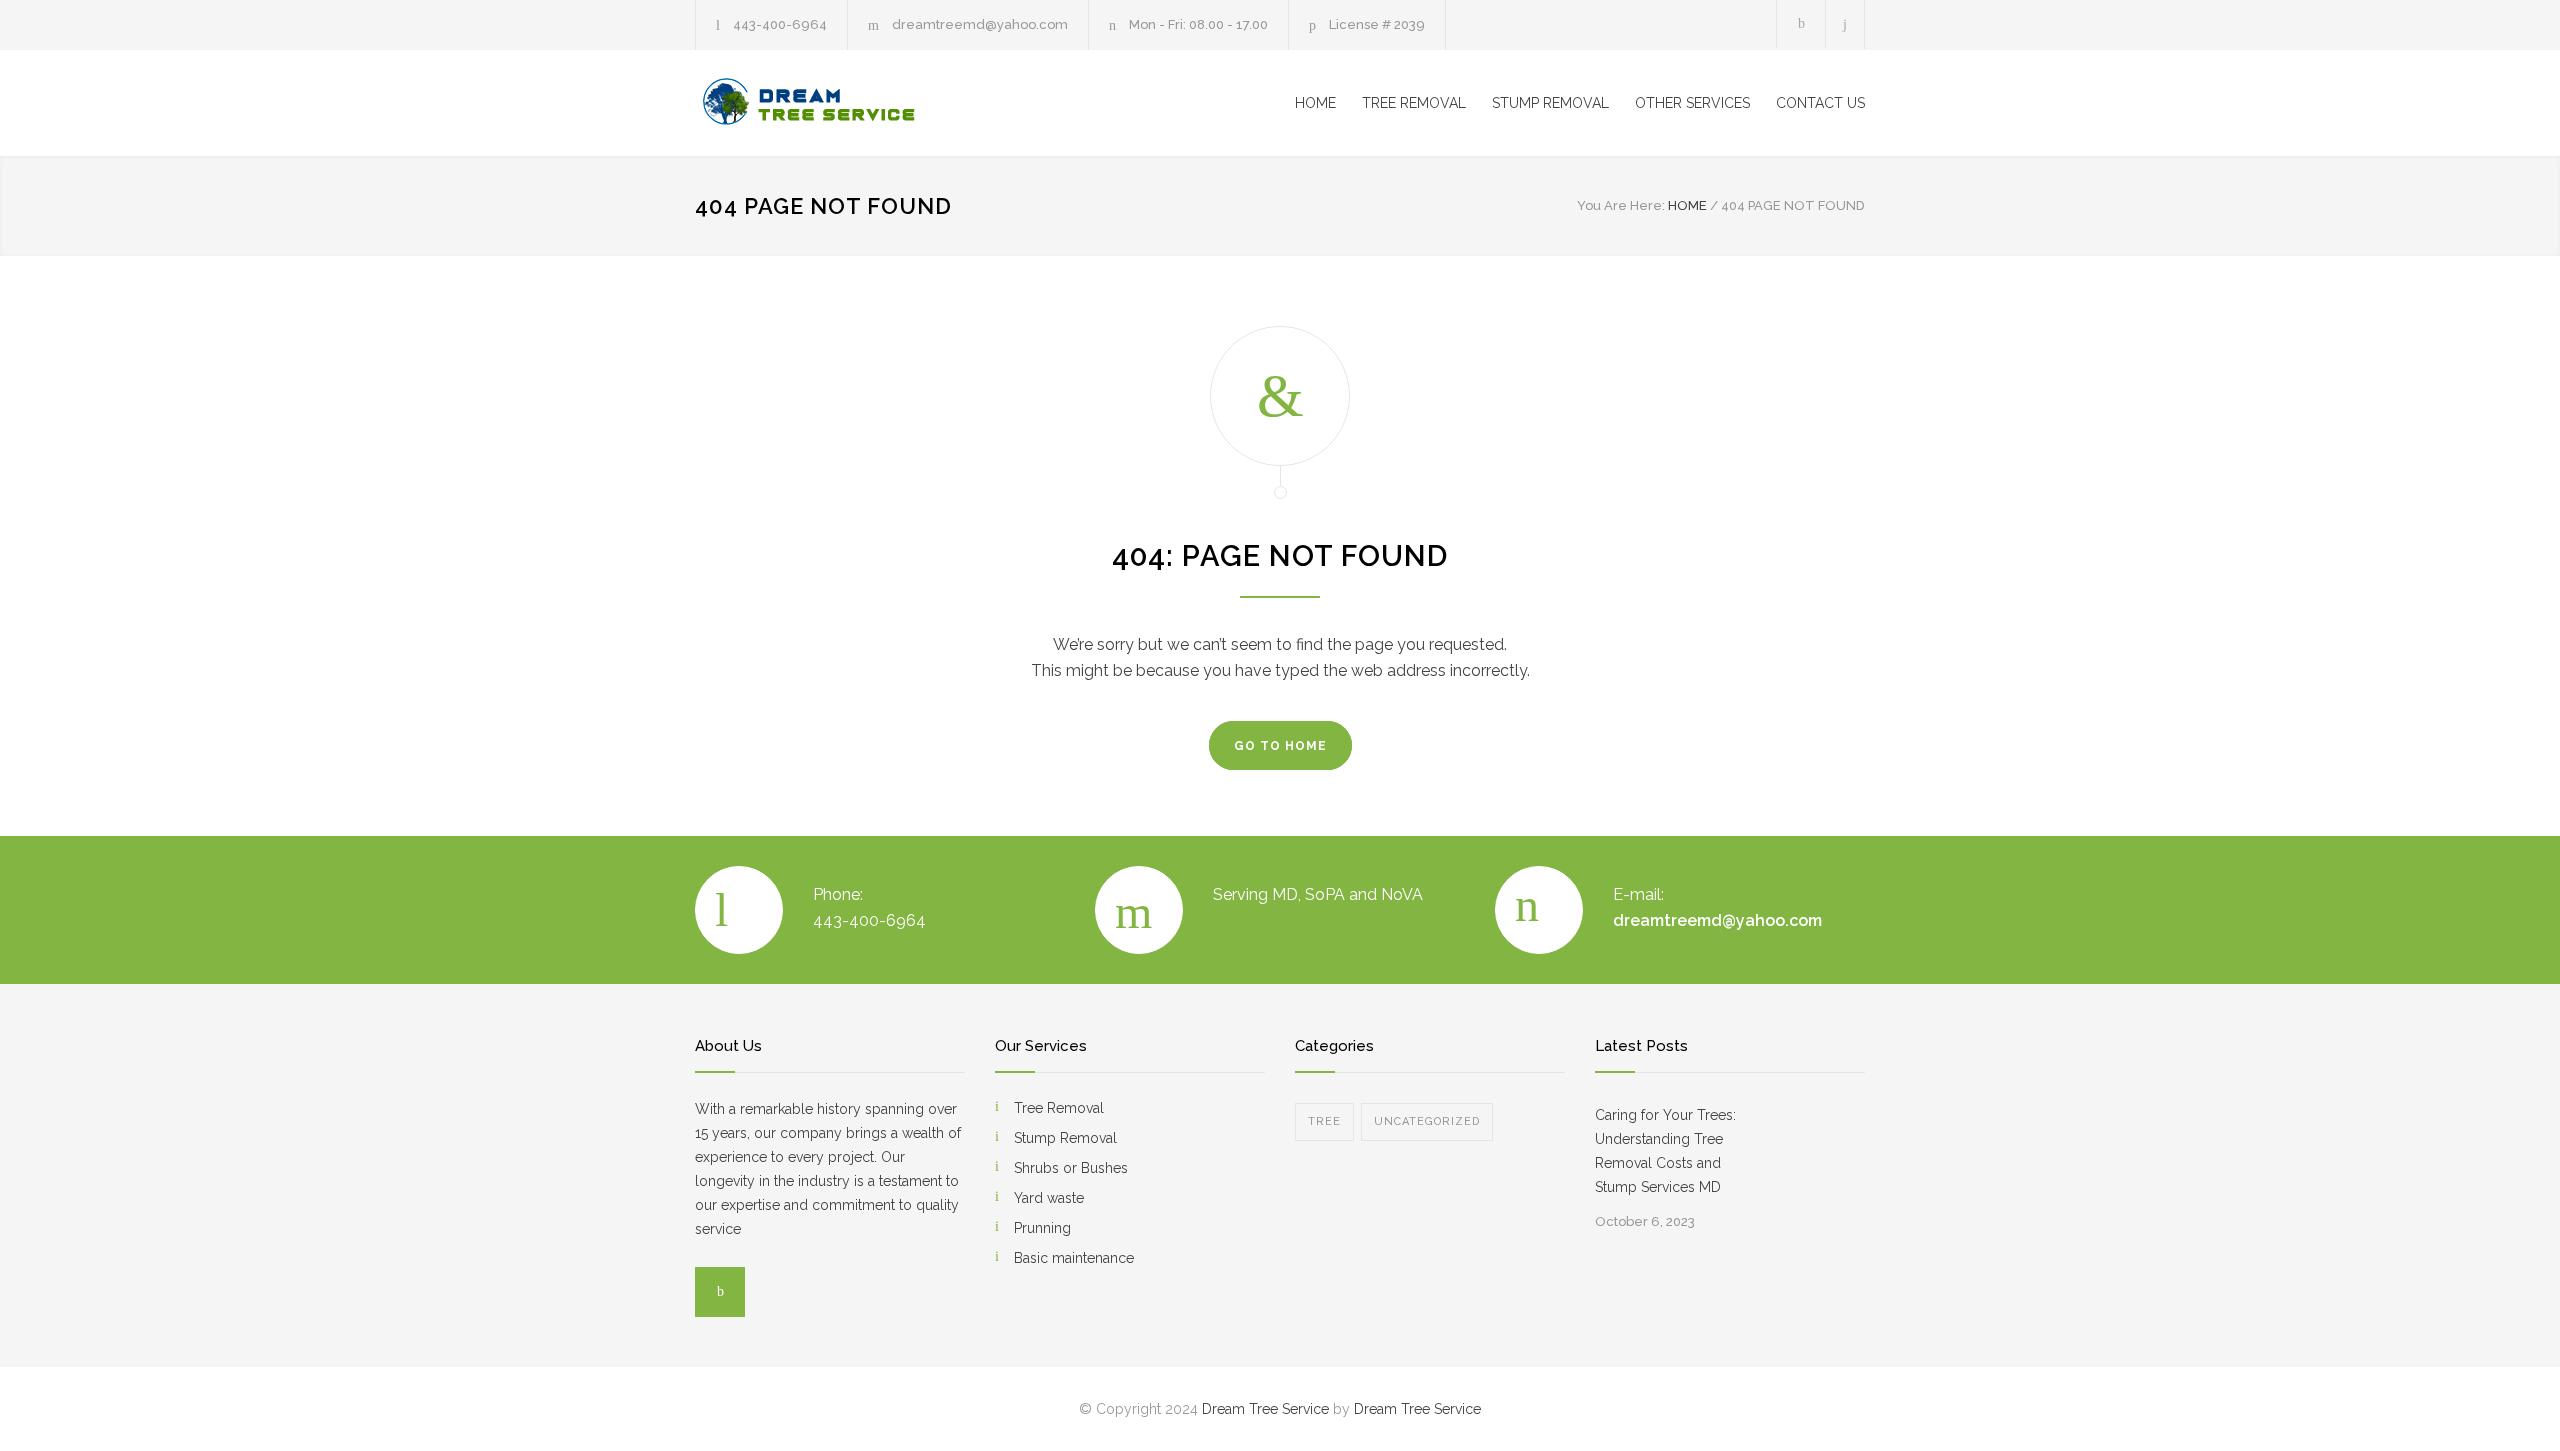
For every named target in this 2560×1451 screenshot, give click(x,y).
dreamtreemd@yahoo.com (980, 24)
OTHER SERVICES (1692, 103)
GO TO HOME (1280, 746)
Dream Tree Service (1265, 1409)
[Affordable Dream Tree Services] (880, 103)
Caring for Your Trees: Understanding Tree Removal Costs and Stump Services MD (1665, 1151)
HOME (1315, 103)
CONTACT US (1820, 103)
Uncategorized (1427, 1121)
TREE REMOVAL (1414, 103)
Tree (1324, 1121)
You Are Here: (1621, 205)
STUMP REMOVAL (1550, 103)
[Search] (1845, 24)
